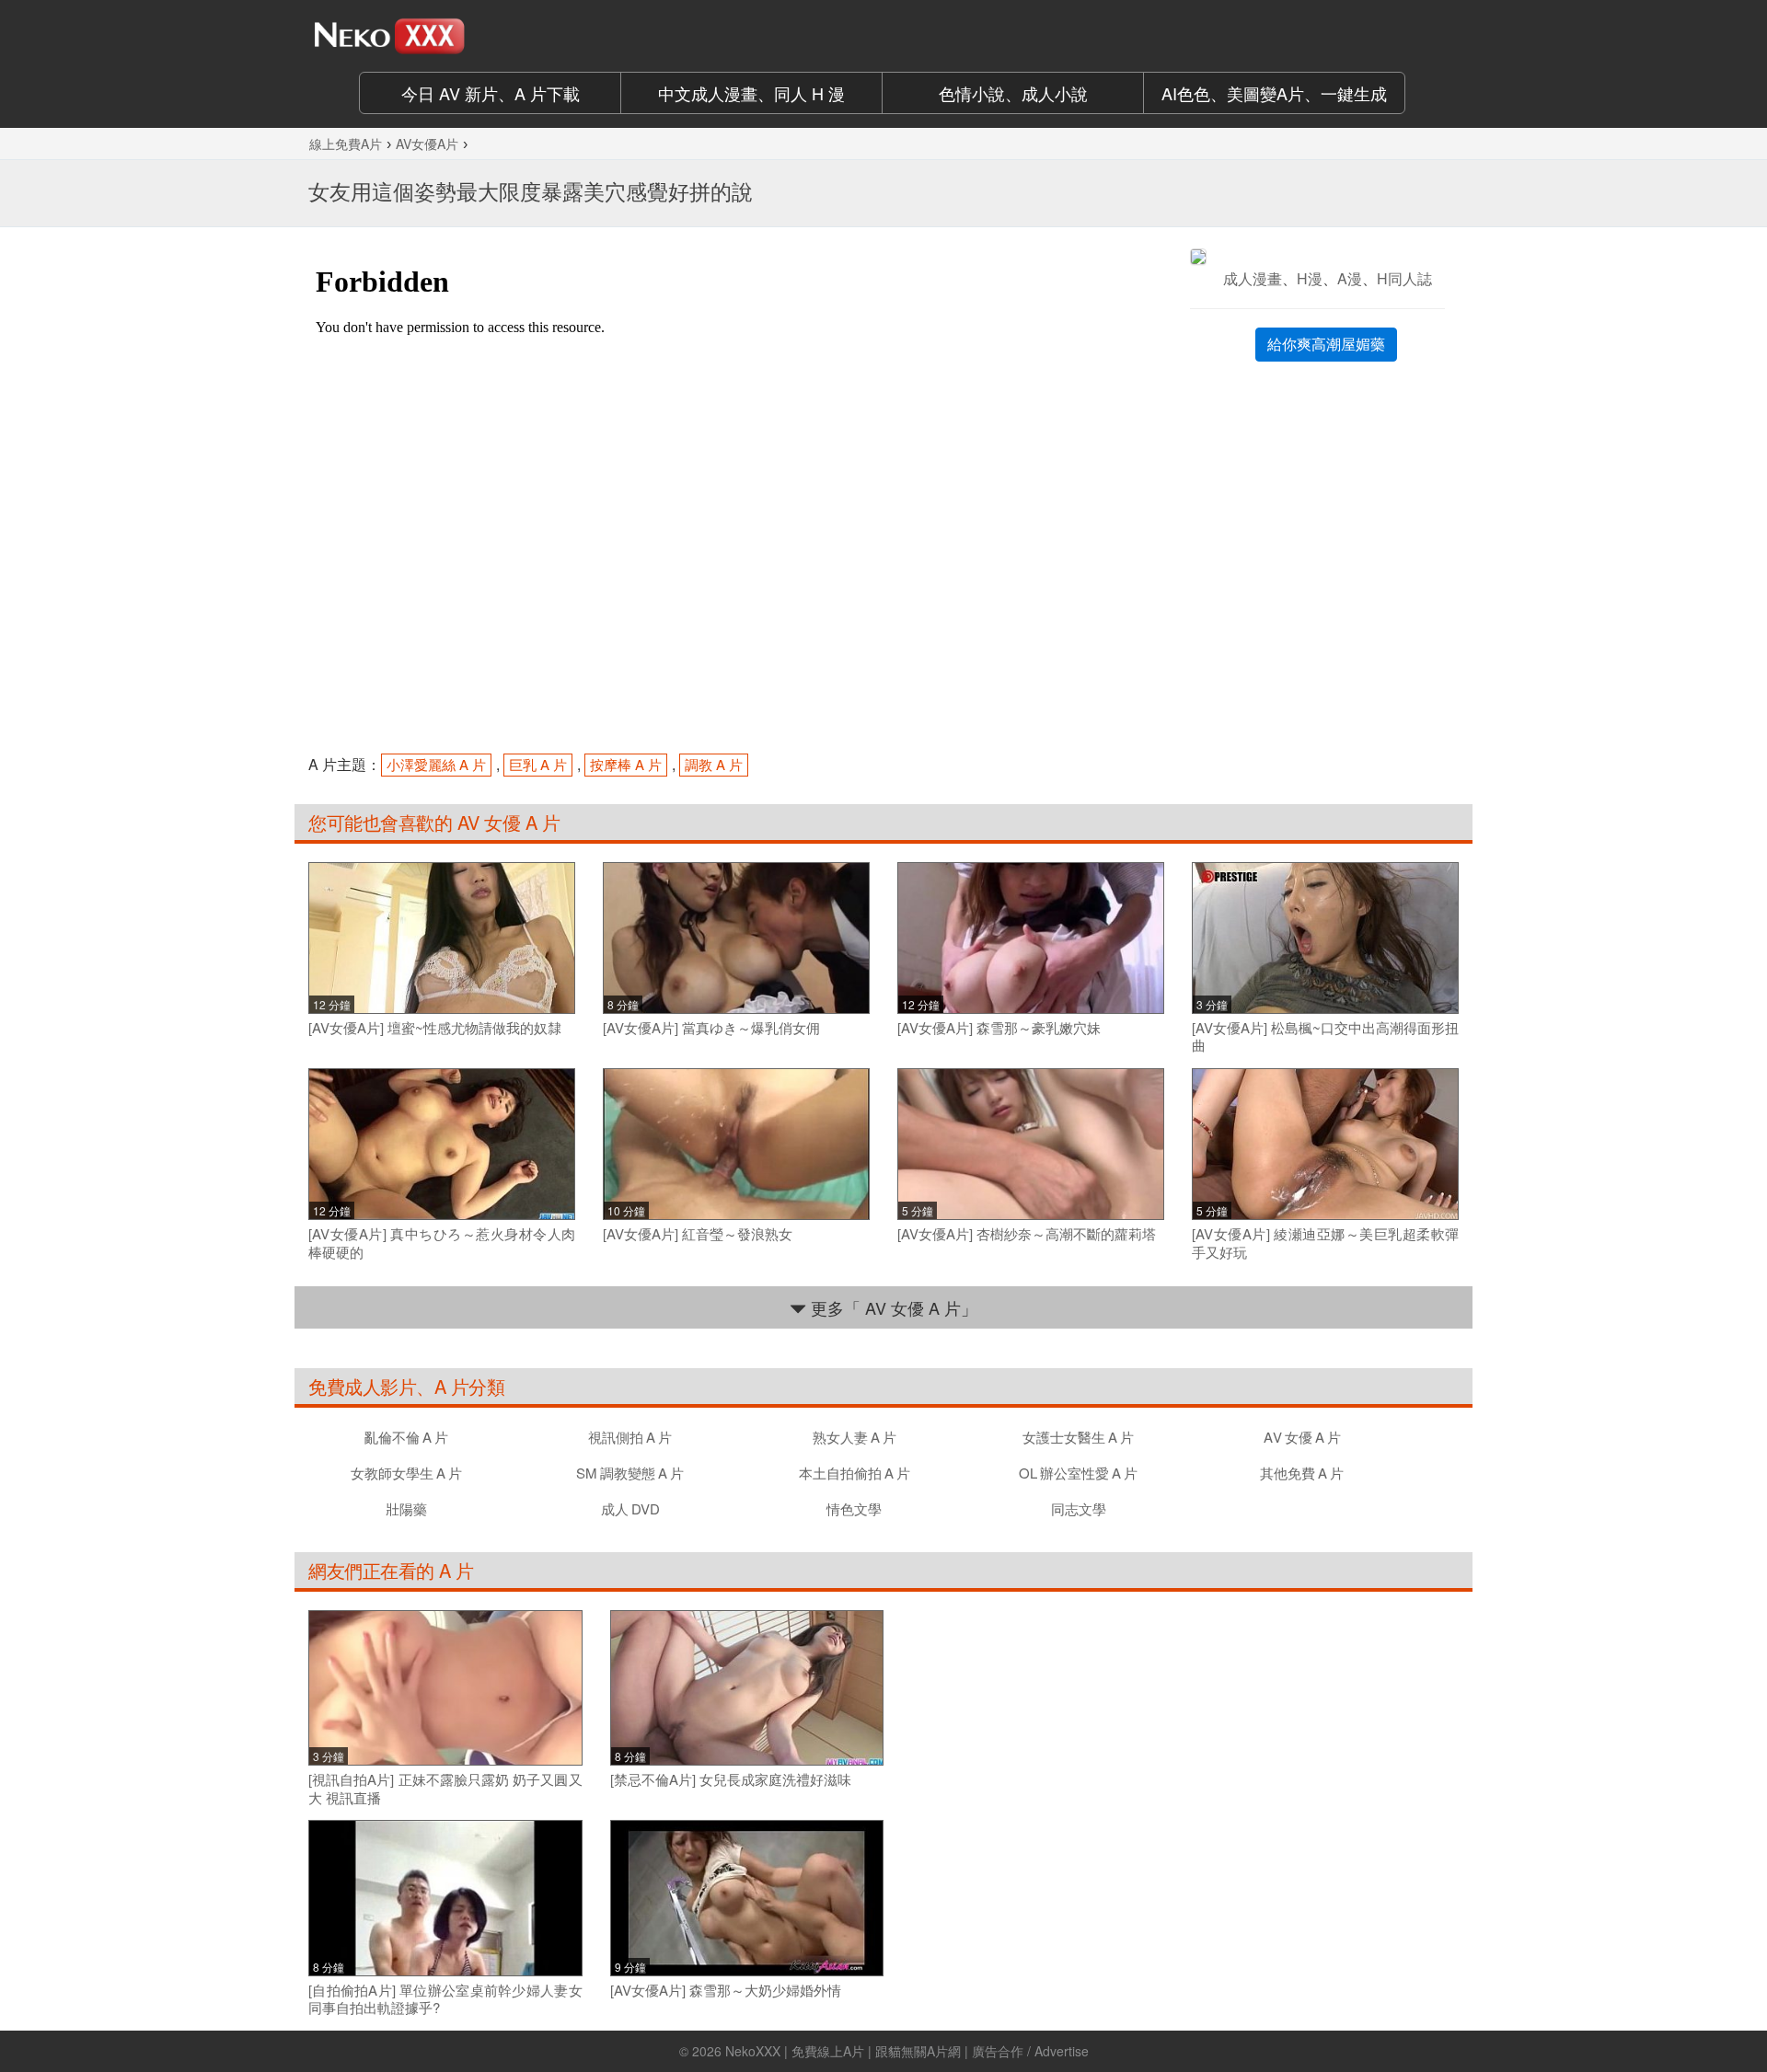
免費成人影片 (362, 1386)
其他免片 (1302, 1473)
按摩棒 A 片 (626, 764)
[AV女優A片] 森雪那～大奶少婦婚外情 (726, 1990)
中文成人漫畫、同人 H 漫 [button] (751, 93)
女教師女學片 (406, 1473)
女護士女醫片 (1078, 1437)
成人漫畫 (1253, 278)
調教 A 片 (714, 764)
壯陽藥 (406, 1508)
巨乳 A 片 (538, 764)
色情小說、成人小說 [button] (1013, 93)
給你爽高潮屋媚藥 (1326, 344)
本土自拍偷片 (855, 1473)
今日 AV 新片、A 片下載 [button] (491, 93)
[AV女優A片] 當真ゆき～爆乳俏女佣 (711, 1028)
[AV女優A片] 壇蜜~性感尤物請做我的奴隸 (435, 1028)
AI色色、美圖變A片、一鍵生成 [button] (1274, 93)
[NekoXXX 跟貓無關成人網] (442, 36)
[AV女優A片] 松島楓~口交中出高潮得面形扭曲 (1325, 1036)
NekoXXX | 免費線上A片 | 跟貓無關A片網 (843, 2051)
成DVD (630, 1508)
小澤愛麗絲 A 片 (436, 764)
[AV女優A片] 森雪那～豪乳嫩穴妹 (999, 1028)
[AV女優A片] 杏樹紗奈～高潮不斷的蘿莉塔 (1027, 1234)
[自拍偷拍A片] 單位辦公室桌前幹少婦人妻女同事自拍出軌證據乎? (445, 1999)
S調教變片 (630, 1473)
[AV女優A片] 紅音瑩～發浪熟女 (698, 1234)
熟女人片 (855, 1437)
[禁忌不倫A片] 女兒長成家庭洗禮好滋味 (731, 1779)
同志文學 (1079, 1508)
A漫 (1350, 278)
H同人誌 (1404, 278)
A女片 (1302, 1437)
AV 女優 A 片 (506, 822)
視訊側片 (630, 1437)
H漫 (1310, 278)
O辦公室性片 (1078, 1473)
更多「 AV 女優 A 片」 (892, 1307)
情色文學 (854, 1508)
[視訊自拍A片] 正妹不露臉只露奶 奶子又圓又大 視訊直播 (445, 1788)
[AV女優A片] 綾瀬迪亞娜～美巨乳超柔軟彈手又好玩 (1325, 1243)
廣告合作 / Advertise (1030, 2051)
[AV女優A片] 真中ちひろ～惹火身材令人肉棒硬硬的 (442, 1243)
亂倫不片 (406, 1437)
